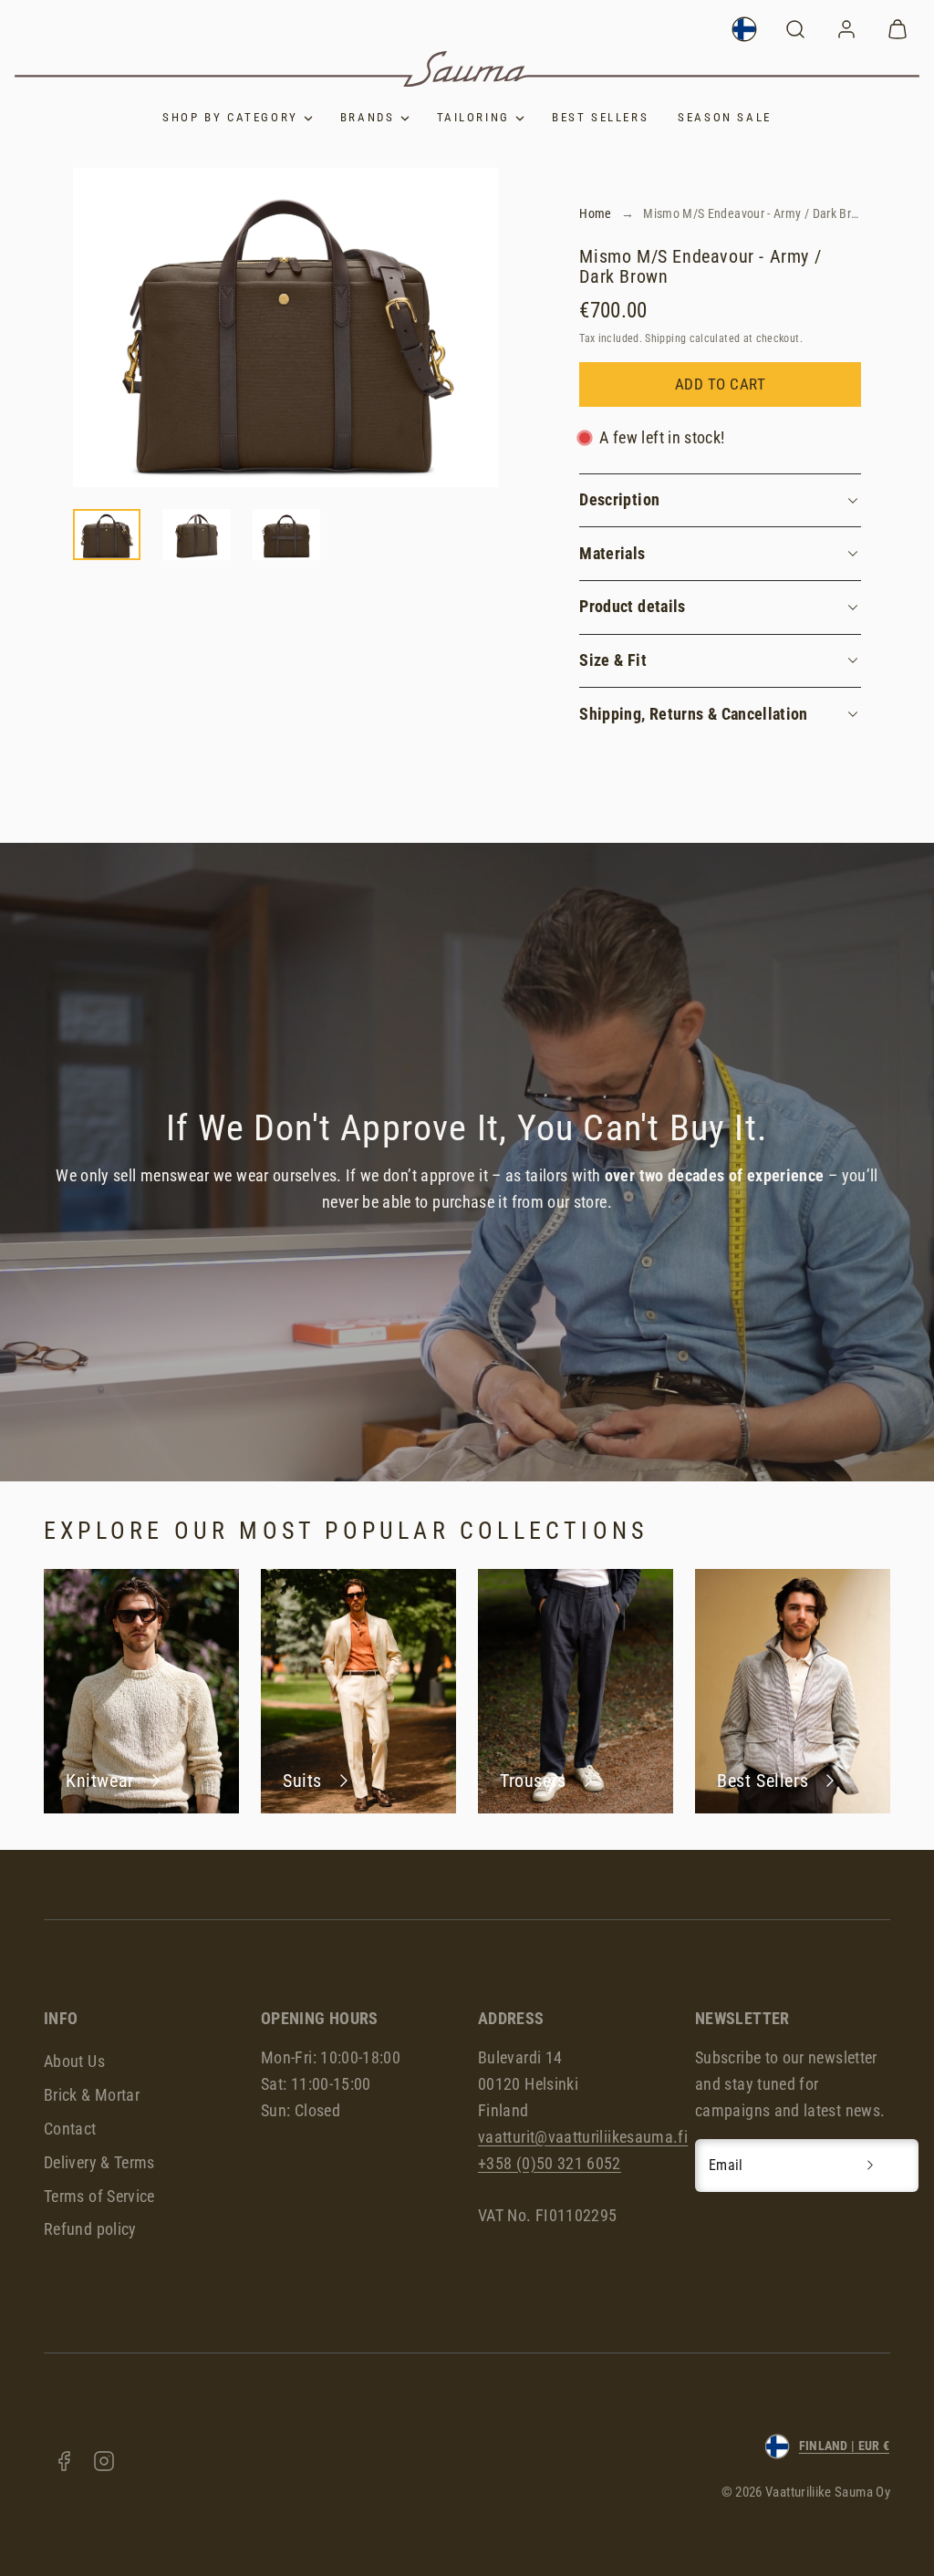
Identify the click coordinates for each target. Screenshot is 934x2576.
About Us (74, 2061)
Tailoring (473, 117)
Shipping (665, 338)
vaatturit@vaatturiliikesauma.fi (583, 2137)
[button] (795, 29)
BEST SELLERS (600, 117)
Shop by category (230, 117)
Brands (368, 117)
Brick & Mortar (92, 2095)
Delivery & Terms (99, 2162)
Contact (70, 2129)
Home (595, 213)
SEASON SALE (725, 117)
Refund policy (90, 2229)
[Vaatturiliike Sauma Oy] (467, 69)
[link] (744, 29)
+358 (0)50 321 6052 (550, 2163)
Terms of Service (99, 2196)
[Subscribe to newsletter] (870, 2166)
